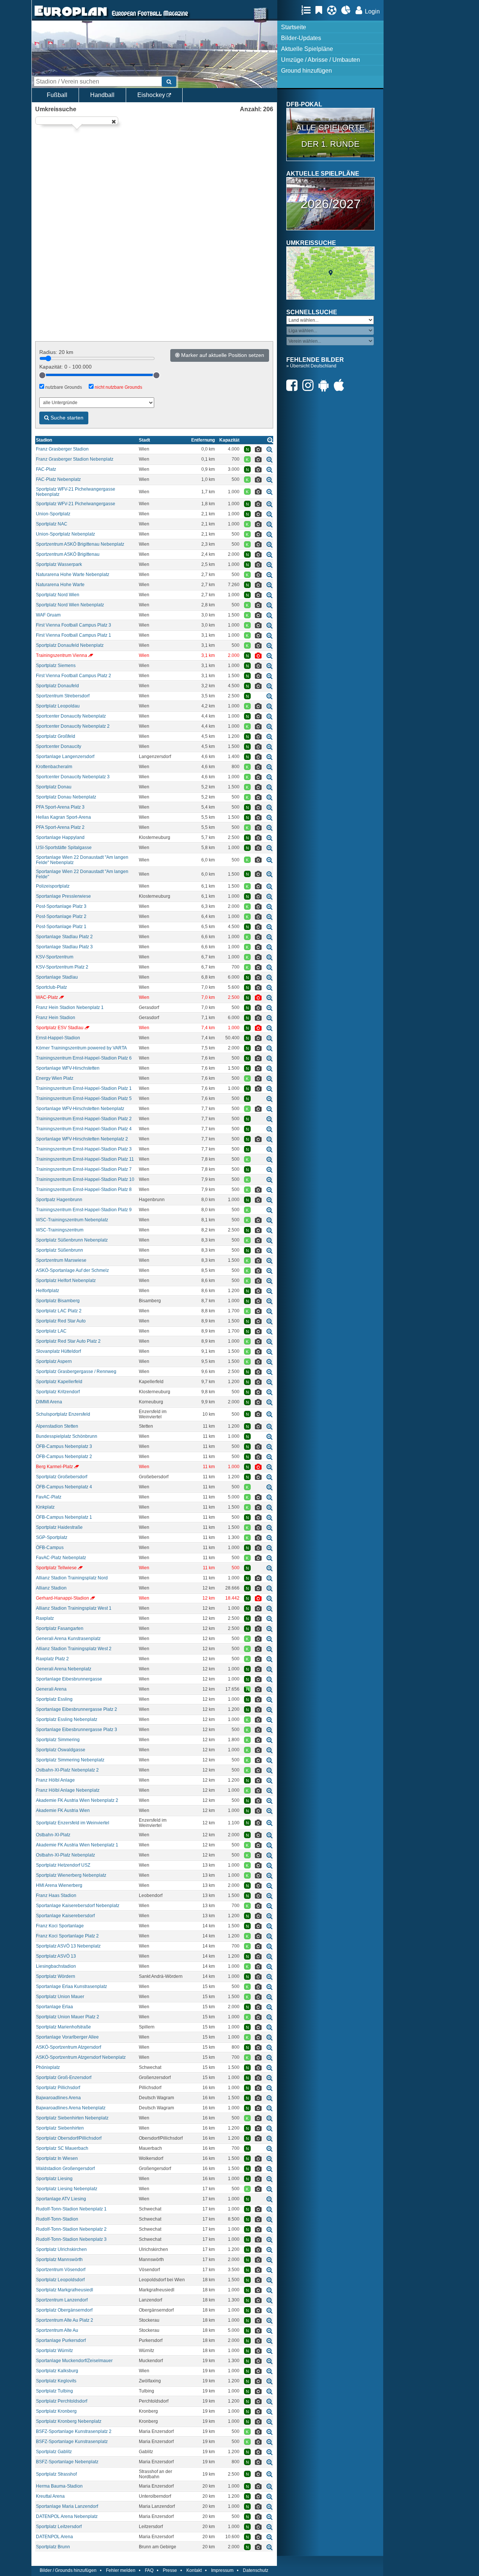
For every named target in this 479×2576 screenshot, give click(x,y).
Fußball (57, 95)
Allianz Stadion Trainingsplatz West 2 (74, 1649)
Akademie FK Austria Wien (63, 1810)
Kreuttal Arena (50, 2496)
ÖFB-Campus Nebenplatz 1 (64, 1517)
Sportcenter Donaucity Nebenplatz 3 (73, 777)
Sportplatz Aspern (54, 1361)
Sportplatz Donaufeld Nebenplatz (70, 645)
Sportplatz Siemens (56, 666)
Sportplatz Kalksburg (57, 2371)
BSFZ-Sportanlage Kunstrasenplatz (72, 2442)
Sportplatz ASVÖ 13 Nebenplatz (68, 1946)
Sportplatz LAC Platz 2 (59, 1311)
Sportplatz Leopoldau (58, 706)
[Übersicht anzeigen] (270, 440)
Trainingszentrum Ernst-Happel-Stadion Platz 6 (84, 1058)
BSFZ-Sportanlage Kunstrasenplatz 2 (74, 2431)
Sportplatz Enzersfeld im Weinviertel (73, 1823)
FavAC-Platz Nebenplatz (61, 1558)
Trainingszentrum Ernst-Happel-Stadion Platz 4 (84, 1129)
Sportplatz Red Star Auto (61, 1321)
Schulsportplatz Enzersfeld (63, 1414)
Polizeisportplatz (53, 886)
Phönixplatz (48, 2067)
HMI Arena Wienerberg (59, 1885)
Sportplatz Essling (54, 1699)
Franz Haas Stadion (56, 1895)
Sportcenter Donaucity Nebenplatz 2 (73, 726)
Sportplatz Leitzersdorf (59, 2527)
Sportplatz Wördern (56, 1976)
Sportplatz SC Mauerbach (62, 2148)
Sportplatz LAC (51, 1331)
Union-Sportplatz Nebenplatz (65, 534)
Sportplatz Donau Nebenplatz (66, 797)
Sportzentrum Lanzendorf (62, 2300)
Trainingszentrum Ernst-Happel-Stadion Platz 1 (84, 1088)
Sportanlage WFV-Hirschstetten (68, 1068)
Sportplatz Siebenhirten (60, 2128)
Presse (170, 2570)
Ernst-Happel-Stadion (58, 1038)
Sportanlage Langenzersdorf (65, 757)
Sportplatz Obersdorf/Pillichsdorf (69, 2138)
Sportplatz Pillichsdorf (58, 2088)
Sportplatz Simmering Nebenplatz (70, 1760)
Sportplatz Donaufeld (57, 686)
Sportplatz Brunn (53, 2547)
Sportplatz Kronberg (56, 2411)
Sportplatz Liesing (54, 2179)
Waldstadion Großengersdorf (65, 2169)
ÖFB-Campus (50, 1548)
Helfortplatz (48, 1291)
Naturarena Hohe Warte (60, 585)
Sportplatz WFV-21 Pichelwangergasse (76, 504)
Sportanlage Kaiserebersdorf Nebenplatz (78, 1906)
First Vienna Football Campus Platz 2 (74, 676)
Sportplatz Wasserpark (59, 564)
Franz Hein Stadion (56, 1018)
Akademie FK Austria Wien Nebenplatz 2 (77, 1800)
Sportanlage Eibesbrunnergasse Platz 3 (77, 1730)
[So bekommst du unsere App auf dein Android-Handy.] (326, 385)
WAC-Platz (47, 997)
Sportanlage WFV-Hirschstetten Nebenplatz (80, 1109)
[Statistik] (348, 10)
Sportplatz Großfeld (56, 736)
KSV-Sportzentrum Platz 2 (62, 967)
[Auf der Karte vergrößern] (269, 449)
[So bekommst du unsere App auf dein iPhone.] (341, 385)
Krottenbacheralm (54, 767)
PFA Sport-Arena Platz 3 (60, 807)
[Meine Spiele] (334, 10)
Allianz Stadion (51, 1588)
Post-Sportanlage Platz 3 (61, 906)
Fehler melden (121, 2570)
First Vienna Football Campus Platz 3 (74, 625)
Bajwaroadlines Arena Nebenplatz (71, 2108)
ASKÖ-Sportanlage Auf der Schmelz (72, 1270)
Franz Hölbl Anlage (55, 1780)
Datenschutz (256, 2570)
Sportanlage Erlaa (54, 2007)
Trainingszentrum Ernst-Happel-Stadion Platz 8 (84, 1189)
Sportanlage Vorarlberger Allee (67, 2037)
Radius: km (56, 352)
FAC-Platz (46, 469)
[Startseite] (71, 17)
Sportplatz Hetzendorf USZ (63, 1865)
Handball (102, 95)
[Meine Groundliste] (308, 10)
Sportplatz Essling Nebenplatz (67, 1719)
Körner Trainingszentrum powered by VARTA (81, 1048)
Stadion (44, 440)
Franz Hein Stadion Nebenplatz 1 (70, 1007)
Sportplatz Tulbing (54, 2391)
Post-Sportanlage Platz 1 (61, 927)
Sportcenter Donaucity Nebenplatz (71, 716)
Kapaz (229, 440)
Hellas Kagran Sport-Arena (63, 817)
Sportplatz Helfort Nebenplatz (66, 1281)
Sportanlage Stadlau (57, 977)
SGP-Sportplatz (52, 1537)
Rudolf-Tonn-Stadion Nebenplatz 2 (71, 2229)
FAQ (149, 2570)
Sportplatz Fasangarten (60, 1628)
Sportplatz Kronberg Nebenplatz (69, 2421)
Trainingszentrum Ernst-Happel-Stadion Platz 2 (84, 1119)
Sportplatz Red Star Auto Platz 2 (68, 1341)
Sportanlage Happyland (60, 837)
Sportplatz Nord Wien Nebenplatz (70, 605)
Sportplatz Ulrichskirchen (61, 2249)
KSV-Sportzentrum (55, 957)
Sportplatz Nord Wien (58, 595)
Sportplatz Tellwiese (56, 1568)
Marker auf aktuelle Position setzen (222, 355)
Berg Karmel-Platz (54, 1467)
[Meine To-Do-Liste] (321, 10)
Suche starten (66, 418)
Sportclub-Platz (51, 987)
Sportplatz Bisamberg (58, 1301)
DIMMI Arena (49, 1402)
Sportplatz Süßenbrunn (60, 1250)
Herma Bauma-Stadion (59, 2486)
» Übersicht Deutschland (311, 366)
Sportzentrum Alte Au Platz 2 (65, 2320)
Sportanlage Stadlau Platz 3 (64, 947)
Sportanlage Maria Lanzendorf (67, 2506)
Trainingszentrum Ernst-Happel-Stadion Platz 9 (84, 1210)
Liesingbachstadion (56, 1966)
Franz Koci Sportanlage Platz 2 (67, 1936)
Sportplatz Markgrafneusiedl (65, 2290)
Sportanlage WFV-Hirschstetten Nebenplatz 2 (82, 1139)
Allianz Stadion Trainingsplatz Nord (72, 1578)
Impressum (222, 2570)
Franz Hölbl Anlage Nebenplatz (68, 1790)
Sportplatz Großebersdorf (62, 1477)
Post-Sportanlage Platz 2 (61, 916)
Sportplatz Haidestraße (59, 1527)
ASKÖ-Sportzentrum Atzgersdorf (68, 2047)
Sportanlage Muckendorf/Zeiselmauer (74, 2361)
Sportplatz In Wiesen (57, 2158)
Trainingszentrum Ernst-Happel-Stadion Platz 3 (84, 1149)
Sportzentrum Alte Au (57, 2330)
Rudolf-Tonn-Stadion (57, 2219)
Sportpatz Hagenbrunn (59, 1200)
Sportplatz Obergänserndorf (64, 2310)
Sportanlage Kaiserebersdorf (65, 1916)
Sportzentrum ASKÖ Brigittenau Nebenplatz (80, 544)
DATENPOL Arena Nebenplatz (67, 2516)
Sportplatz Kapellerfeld (59, 1382)
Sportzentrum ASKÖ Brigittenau (68, 554)
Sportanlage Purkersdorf (61, 2340)
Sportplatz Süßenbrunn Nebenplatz (72, 1240)
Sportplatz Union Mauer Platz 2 (68, 2017)
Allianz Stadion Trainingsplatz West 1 (74, 1608)
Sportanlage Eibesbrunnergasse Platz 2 (77, 1709)
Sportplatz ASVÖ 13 (56, 1956)
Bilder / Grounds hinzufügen (68, 2570)
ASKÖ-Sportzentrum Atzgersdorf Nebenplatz (81, 2057)
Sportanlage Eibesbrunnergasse (69, 1679)
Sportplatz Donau (54, 787)
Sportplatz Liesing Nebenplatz (67, 2189)
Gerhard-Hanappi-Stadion (62, 1598)
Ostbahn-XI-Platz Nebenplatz (65, 1855)
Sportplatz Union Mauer (60, 1997)
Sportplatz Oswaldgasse (61, 1750)
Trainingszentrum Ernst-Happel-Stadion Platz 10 (85, 1179)
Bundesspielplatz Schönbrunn (67, 1436)
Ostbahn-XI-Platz (53, 1835)
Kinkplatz (45, 1507)
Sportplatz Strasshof (56, 2474)
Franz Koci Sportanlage (60, 1926)
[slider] (42, 375)
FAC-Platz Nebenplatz (58, 479)
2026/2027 (331, 204)
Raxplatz (45, 1618)
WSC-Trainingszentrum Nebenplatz (72, 1220)
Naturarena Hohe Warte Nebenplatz (73, 575)
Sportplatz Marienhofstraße (63, 2027)
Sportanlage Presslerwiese (63, 896)
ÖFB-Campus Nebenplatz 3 (64, 1446)
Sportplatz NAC (52, 524)
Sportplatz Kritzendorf (58, 1392)
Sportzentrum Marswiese (61, 1260)
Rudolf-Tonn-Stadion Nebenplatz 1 (71, 2209)
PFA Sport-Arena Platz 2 (60, 827)
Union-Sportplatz (53, 514)
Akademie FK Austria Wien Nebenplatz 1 (77, 1845)
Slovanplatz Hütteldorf (58, 1351)
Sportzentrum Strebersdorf (63, 696)
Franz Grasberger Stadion (62, 449)
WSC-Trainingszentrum (60, 1230)
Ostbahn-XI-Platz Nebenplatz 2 (67, 1770)
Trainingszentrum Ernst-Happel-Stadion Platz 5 (84, 1098)
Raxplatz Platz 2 (52, 1659)
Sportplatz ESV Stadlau (60, 1028)
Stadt (144, 440)
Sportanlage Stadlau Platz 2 (64, 937)
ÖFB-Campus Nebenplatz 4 (64, 1487)
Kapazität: (65, 367)
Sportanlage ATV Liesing (61, 2199)
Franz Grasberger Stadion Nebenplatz (75, 459)
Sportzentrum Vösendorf (61, 2270)
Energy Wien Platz (55, 1078)
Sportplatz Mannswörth (59, 2260)
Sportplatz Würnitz (54, 2351)
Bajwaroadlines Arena (58, 2098)
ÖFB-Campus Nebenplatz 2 (64, 1457)
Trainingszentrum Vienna (62, 655)
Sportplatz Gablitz (54, 2452)
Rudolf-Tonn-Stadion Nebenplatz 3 (71, 2239)
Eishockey (152, 95)
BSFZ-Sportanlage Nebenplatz (67, 2462)
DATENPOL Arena (54, 2537)
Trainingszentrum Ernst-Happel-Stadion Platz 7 (84, 1169)
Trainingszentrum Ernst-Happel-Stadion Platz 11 (85, 1159)
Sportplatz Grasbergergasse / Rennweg (76, 1372)
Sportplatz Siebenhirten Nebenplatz (72, 2118)
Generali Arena (51, 1689)
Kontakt (194, 2570)
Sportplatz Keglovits (56, 2381)
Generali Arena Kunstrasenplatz (68, 1639)
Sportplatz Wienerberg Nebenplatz (71, 1875)
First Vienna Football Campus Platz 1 (74, 635)
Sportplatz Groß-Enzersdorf (64, 2078)
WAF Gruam (48, 615)
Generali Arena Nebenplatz (64, 1669)
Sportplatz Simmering (58, 1740)
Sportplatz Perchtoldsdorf (62, 2401)
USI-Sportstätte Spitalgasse (64, 848)
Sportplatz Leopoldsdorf (60, 2280)
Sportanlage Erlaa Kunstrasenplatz (71, 1986)
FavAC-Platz (49, 1497)
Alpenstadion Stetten (57, 1426)
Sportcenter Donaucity (59, 746)
